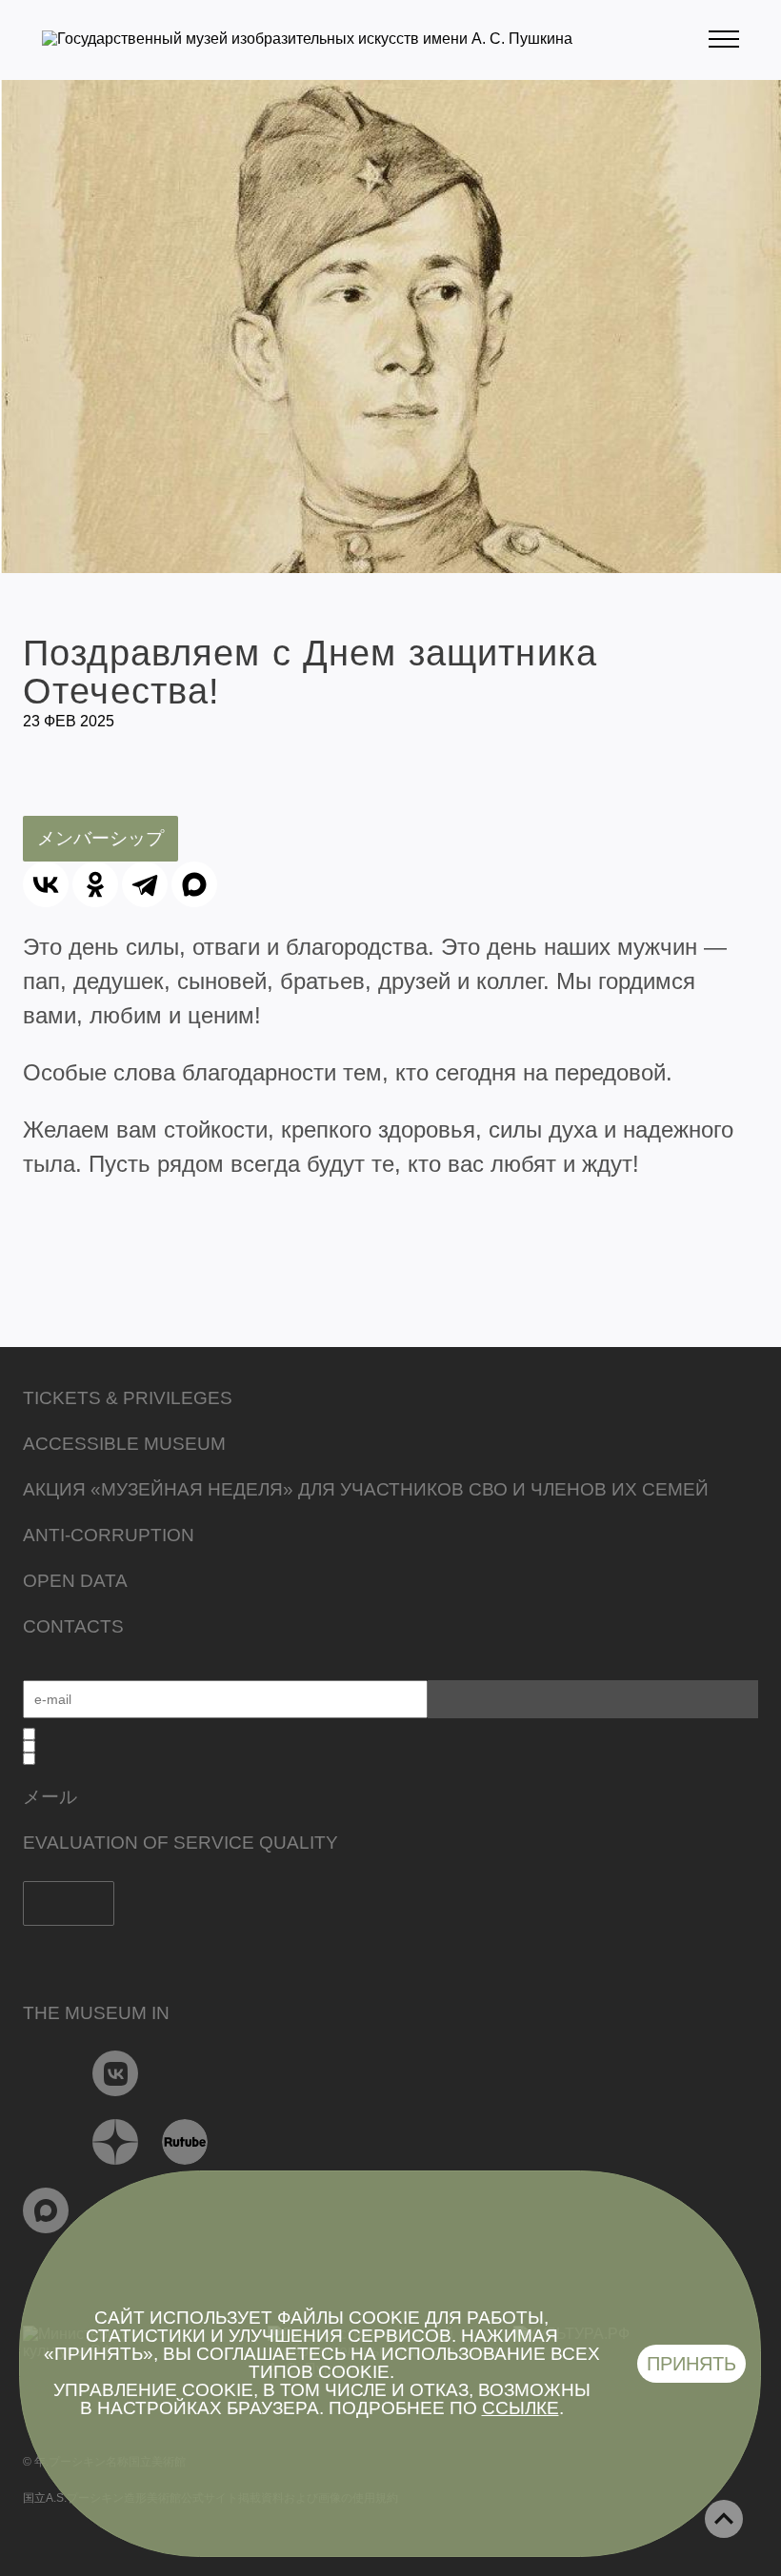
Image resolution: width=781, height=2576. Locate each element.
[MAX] (194, 884)
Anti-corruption (109, 1535)
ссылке (521, 2408)
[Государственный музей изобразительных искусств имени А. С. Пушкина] (307, 39)
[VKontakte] (116, 2073)
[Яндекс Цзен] (116, 2142)
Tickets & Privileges (128, 1398)
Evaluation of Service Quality (180, 1843)
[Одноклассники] (95, 884)
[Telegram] (145, 884)
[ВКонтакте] (46, 884)
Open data (75, 1581)
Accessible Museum (124, 1444)
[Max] (46, 2210)
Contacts (73, 1626)
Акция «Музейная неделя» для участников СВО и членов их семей (366, 1489)
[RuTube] (185, 2142)
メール (50, 1797)
